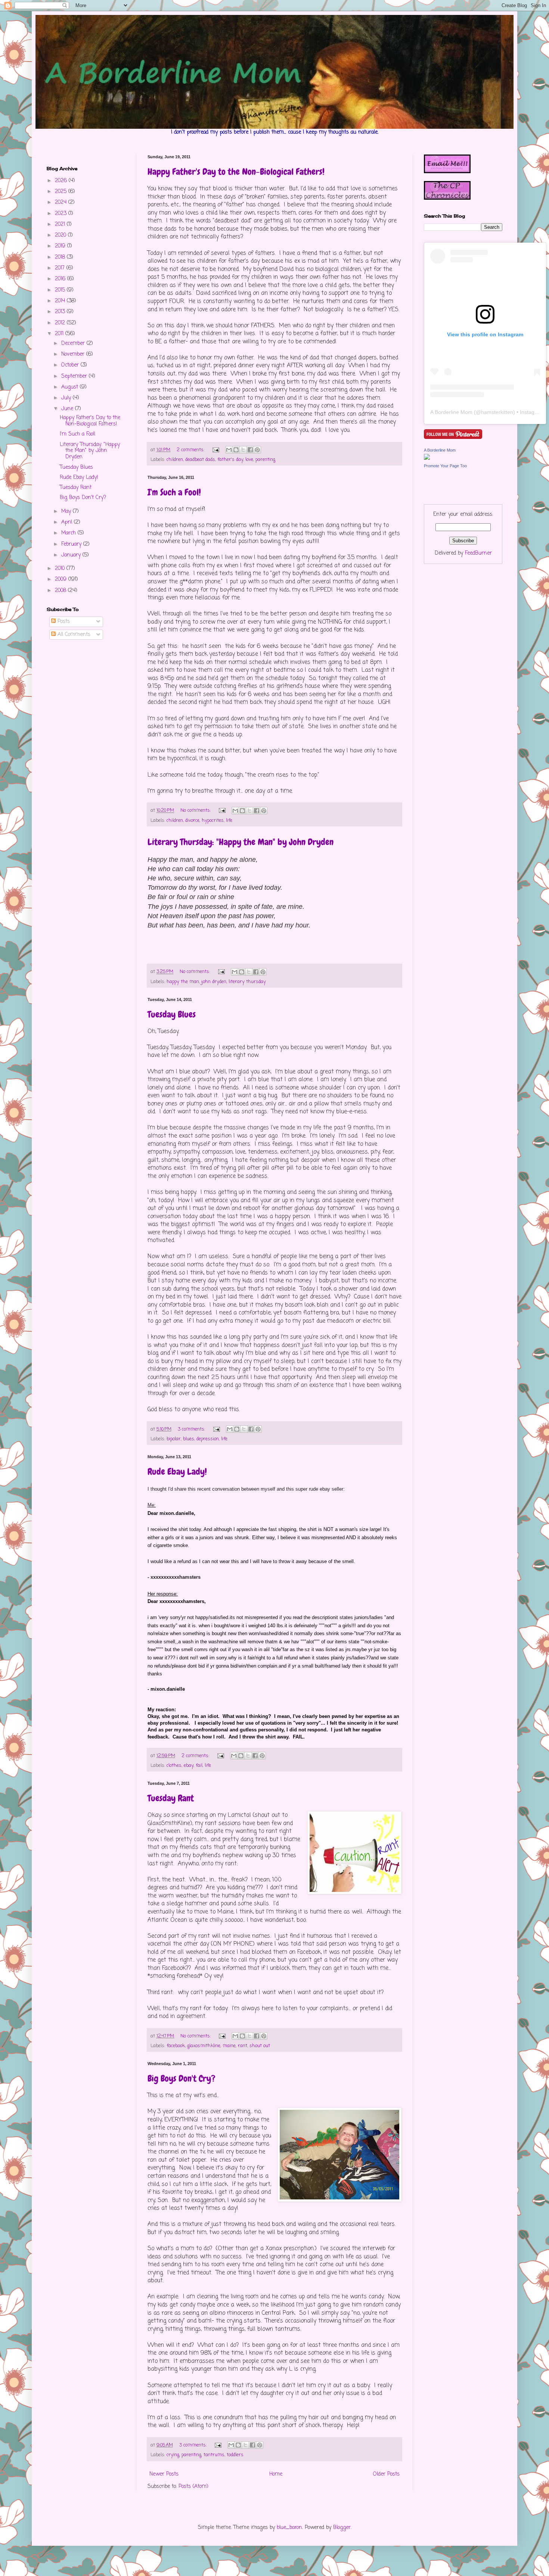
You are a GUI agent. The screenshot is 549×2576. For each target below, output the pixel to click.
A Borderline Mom (451, 412)
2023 (62, 214)
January (72, 555)
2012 (61, 323)
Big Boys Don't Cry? (182, 2078)
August (71, 387)
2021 (61, 224)
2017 (61, 268)
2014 (61, 301)
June (68, 409)
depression (208, 1439)
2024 (62, 202)
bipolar (174, 1439)
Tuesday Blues (172, 1014)
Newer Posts (164, 2474)
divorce (192, 821)
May (67, 512)
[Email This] (229, 450)
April (68, 522)
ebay (189, 1766)
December (74, 344)
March (69, 533)
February (72, 544)
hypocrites (213, 821)
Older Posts (386, 2474)
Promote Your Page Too (445, 466)
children (175, 460)
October (71, 365)
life (229, 821)
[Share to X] (243, 450)
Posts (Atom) (193, 2487)
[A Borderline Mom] (427, 459)
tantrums (214, 2455)
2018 (61, 257)
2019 (61, 246)
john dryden (214, 982)
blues (189, 1439)
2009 (62, 579)
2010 (61, 569)
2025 (62, 192)
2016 (61, 279)
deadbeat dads (200, 460)
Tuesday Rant (171, 1798)
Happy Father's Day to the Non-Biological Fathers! (236, 171)
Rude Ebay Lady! (177, 1471)
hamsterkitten (497, 412)
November (74, 354)
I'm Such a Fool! (174, 492)
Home (276, 2474)
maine (229, 2046)
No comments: (196, 810)
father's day (230, 460)
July (67, 398)
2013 (61, 312)
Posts (63, 622)
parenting (265, 460)
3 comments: (192, 1429)
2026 (62, 181)
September (75, 376)
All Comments (73, 635)
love (249, 460)
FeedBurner (478, 553)
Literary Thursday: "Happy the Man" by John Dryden (241, 842)
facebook (176, 2046)
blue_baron (289, 2528)
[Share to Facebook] (250, 450)
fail (199, 1766)
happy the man (183, 982)
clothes (174, 1766)
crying (173, 2455)
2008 (61, 591)
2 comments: (191, 450)
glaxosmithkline (204, 2046)
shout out (260, 2046)
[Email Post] (215, 450)
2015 (61, 290)
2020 (61, 235)
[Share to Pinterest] (257, 450)
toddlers (235, 2455)
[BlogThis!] (236, 450)
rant (243, 2046)
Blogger (342, 2528)
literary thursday (247, 982)
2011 (60, 334)
